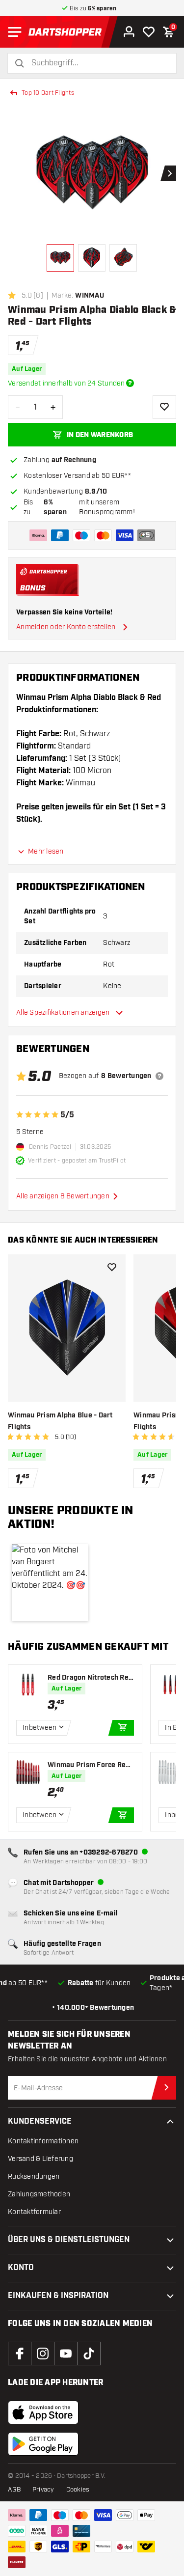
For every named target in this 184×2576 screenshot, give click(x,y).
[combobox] (98, 63)
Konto (21, 2268)
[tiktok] (89, 2354)
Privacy (43, 2490)
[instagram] (43, 2354)
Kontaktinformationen (43, 2141)
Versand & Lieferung (40, 2159)
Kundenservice (40, 2121)
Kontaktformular (34, 2212)
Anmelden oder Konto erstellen (66, 627)
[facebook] (20, 2354)
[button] (50, 1582)
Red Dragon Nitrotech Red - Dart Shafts (90, 1678)
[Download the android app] (43, 2444)
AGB (14, 2490)
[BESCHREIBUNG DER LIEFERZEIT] (130, 383)
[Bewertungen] (159, 1076)
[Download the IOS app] (43, 2412)
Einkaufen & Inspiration (58, 2296)
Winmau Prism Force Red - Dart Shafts (89, 1765)
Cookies (78, 2490)
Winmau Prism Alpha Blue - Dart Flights (60, 1421)
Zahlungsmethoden (39, 2194)
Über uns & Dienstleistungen (69, 2240)
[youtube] (66, 2354)
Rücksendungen (34, 2176)
